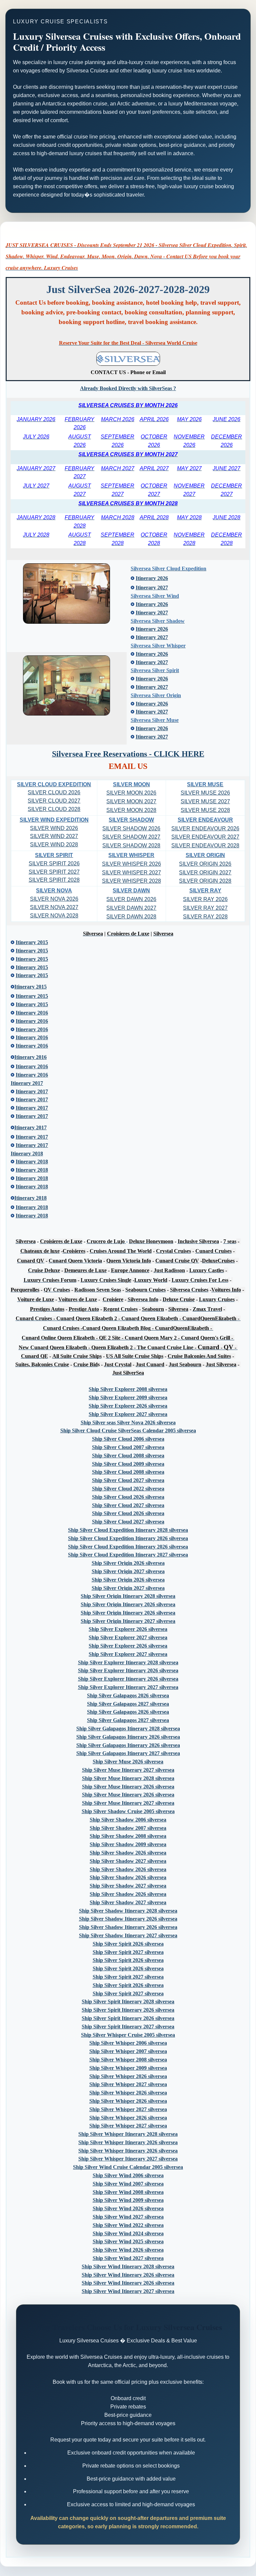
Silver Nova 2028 (54, 916)
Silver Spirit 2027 (54, 872)
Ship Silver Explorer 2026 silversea (128, 1406)
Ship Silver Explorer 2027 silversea (128, 1414)
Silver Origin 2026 (205, 864)
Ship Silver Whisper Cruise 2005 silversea (128, 2035)
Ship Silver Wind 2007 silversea (128, 2184)
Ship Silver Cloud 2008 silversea (128, 1456)
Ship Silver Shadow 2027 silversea (128, 1861)
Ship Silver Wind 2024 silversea (128, 2233)
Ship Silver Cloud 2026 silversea (128, 1497)
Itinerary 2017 (32, 1145)
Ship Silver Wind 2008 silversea (128, 2192)
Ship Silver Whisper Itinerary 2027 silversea (128, 2159)
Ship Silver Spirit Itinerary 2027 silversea (128, 2027)
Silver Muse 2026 (205, 793)
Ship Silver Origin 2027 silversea (128, 1571)
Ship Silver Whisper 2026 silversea (128, 2076)
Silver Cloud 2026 (54, 792)
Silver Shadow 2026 (131, 828)
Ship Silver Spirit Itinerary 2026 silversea (128, 2010)
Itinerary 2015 (32, 1004)
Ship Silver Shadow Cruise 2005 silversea (128, 1811)
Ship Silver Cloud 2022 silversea (128, 1489)
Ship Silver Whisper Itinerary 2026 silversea (128, 2142)
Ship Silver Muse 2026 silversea (128, 1762)
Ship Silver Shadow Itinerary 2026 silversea (128, 1919)
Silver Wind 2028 (54, 844)
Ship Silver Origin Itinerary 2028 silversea (128, 1596)
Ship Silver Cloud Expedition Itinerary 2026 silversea (128, 1538)
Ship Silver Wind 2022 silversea (128, 2225)
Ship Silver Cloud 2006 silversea (128, 1439)
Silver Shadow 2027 (131, 837)
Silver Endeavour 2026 (205, 828)
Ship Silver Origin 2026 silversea (128, 1563)
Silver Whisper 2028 (131, 881)
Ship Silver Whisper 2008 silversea (128, 2060)
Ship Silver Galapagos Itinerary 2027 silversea (128, 1753)
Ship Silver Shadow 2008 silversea (128, 1836)
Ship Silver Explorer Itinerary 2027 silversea (128, 1687)
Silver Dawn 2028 (131, 917)
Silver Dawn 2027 (131, 908)
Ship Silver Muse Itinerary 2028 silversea (128, 1778)
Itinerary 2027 (152, 588)
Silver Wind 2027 (54, 836)
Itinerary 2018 (32, 1216)
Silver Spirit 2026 (54, 864)
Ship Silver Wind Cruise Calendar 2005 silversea (128, 2167)
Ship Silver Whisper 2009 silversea (128, 2068)
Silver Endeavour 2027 (205, 837)
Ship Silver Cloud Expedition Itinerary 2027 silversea (128, 1555)
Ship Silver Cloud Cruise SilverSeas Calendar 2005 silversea (128, 1430)
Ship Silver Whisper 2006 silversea (128, 2043)
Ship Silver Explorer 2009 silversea (128, 1397)
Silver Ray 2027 (205, 908)
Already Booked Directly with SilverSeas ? (128, 388)
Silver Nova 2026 (54, 899)
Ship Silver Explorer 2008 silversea (128, 1389)
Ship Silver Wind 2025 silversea (128, 2241)
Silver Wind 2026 (54, 828)
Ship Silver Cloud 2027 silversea (128, 1480)
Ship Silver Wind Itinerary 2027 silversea (128, 2291)
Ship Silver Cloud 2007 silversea (128, 1447)
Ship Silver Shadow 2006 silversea (128, 1820)
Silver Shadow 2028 (131, 845)
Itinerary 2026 (152, 578)
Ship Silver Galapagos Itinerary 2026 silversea (128, 1737)
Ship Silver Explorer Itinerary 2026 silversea (128, 1670)
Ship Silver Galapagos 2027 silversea (128, 1704)
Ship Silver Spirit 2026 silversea (128, 1944)
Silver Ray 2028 (205, 917)
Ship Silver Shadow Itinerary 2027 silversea (128, 1935)
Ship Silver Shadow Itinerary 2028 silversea (128, 1911)
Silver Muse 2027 (205, 801)
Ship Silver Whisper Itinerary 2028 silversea (128, 2134)
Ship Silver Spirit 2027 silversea (128, 1952)
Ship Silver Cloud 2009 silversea (128, 1464)
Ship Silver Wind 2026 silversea (128, 2208)
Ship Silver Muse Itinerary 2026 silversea (128, 1787)
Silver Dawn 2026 (131, 899)
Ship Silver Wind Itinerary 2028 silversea (128, 2266)
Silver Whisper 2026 (131, 864)
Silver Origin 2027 (205, 873)
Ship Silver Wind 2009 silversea (128, 2200)
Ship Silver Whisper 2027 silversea (128, 2084)
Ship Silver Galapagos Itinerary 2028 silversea (128, 1729)
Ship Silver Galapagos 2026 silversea (128, 1695)
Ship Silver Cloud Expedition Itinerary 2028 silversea (128, 1530)
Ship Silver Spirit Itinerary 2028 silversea (128, 2001)
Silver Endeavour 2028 (205, 845)
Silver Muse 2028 (205, 810)
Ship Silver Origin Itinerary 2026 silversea (128, 1604)
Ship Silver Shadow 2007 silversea (128, 1828)
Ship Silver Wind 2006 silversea (128, 2175)
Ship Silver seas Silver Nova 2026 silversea (128, 1422)
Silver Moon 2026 (131, 793)
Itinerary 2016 (32, 1075)
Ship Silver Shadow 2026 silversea (128, 1853)
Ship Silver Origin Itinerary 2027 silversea (128, 1621)
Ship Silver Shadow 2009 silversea (128, 1844)
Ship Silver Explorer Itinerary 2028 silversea (128, 1662)
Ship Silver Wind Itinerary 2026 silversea (128, 2275)
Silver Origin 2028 (205, 881)
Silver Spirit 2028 (54, 880)
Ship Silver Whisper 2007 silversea (128, 2051)
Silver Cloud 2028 (54, 809)
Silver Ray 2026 (205, 899)
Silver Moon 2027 (131, 801)
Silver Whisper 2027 (131, 873)
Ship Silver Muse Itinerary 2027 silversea (128, 1770)
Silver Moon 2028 (131, 810)
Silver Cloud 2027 (54, 801)
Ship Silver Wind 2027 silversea (128, 2217)
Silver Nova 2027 (54, 907)
